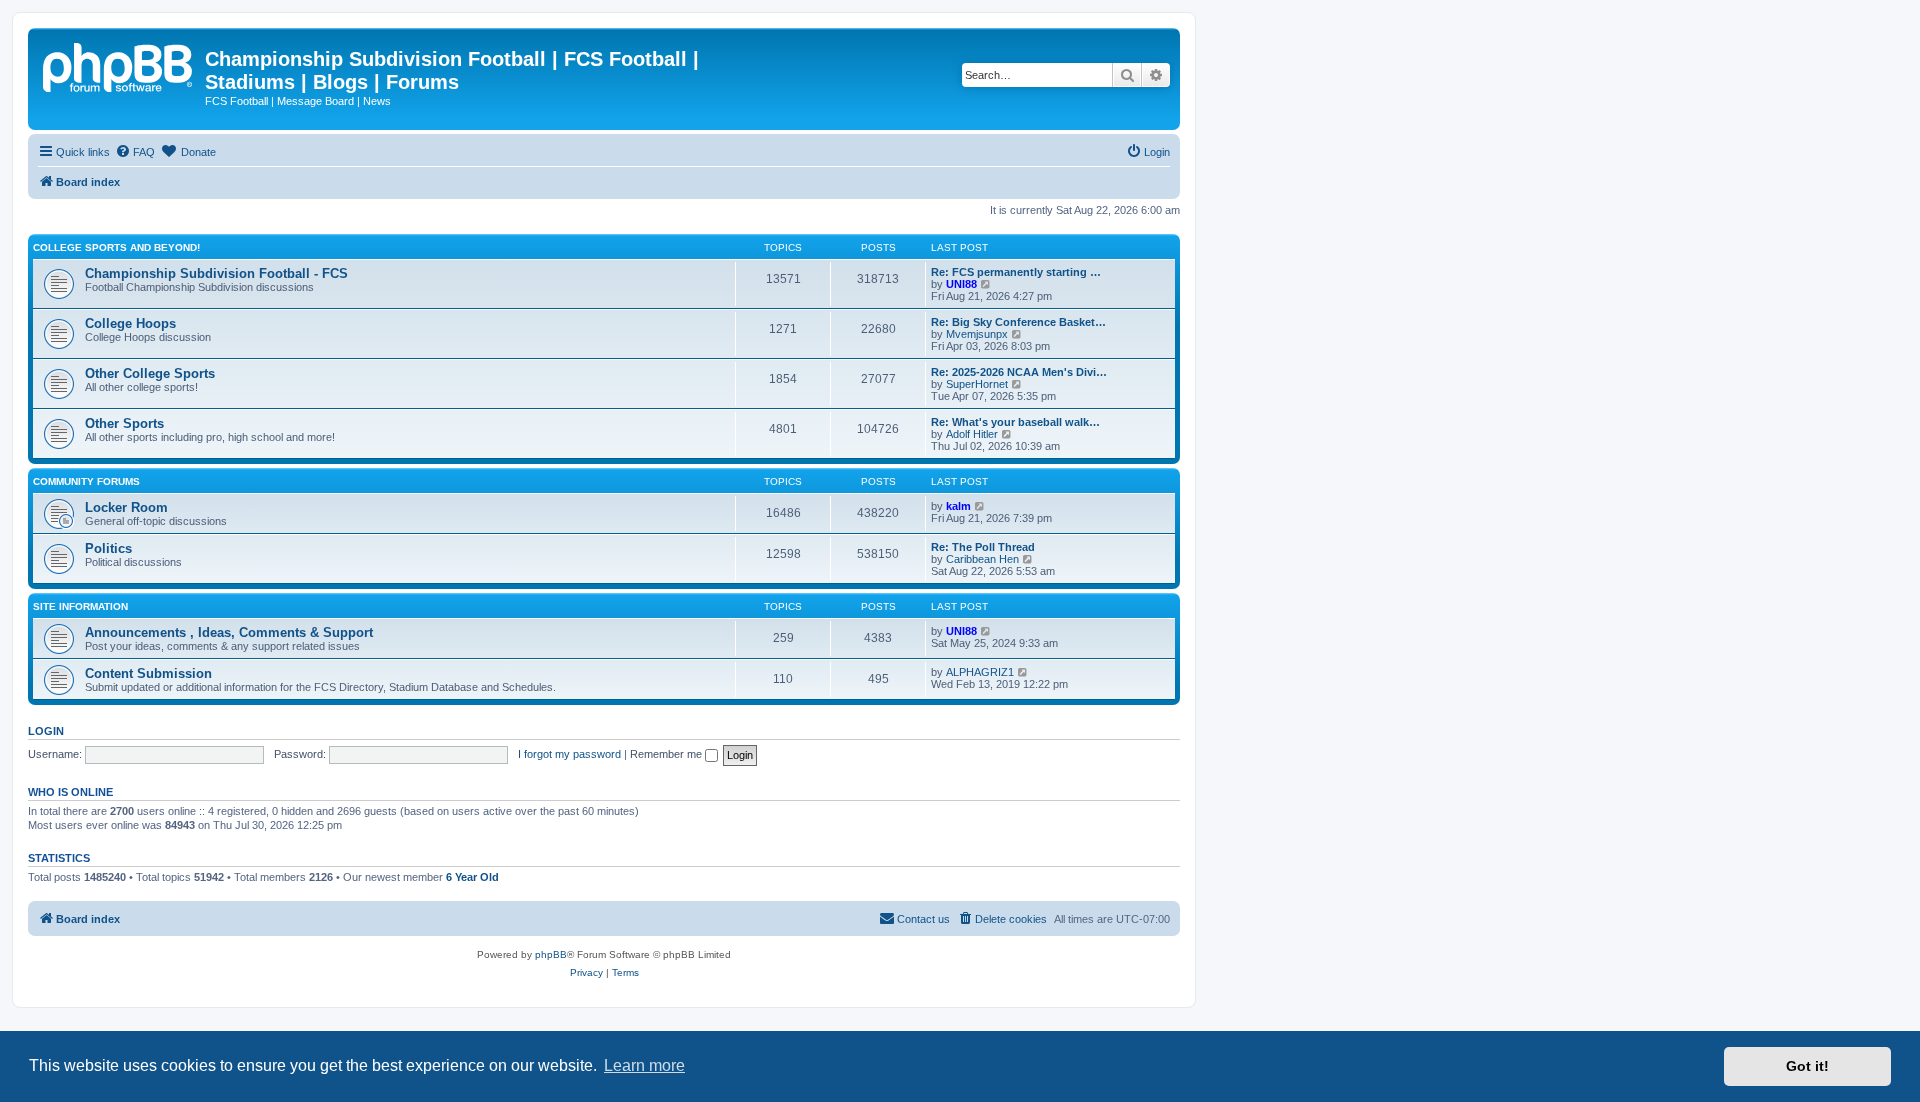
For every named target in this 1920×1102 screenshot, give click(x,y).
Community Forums (86, 481)
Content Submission (148, 673)
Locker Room (126, 507)
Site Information (80, 606)
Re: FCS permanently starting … (1016, 272)
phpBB (551, 954)
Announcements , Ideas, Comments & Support (229, 632)
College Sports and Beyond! (116, 247)
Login (46, 731)
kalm (958, 506)
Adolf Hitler (972, 434)
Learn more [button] (644, 1065)
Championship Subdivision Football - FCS (216, 273)
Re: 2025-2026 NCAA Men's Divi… (1019, 372)
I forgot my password (569, 754)
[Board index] (119, 65)
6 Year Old (472, 877)
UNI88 (961, 284)
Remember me (667, 754)
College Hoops (130, 323)
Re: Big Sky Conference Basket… (1018, 322)
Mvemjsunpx (977, 334)
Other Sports (124, 423)
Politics (108, 548)
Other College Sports (150, 373)
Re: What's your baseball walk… (1015, 422)
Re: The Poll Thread (983, 547)
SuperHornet (977, 384)
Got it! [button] (1807, 1066)
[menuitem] (135, 152)
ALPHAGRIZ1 (980, 672)
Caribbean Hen (982, 559)
